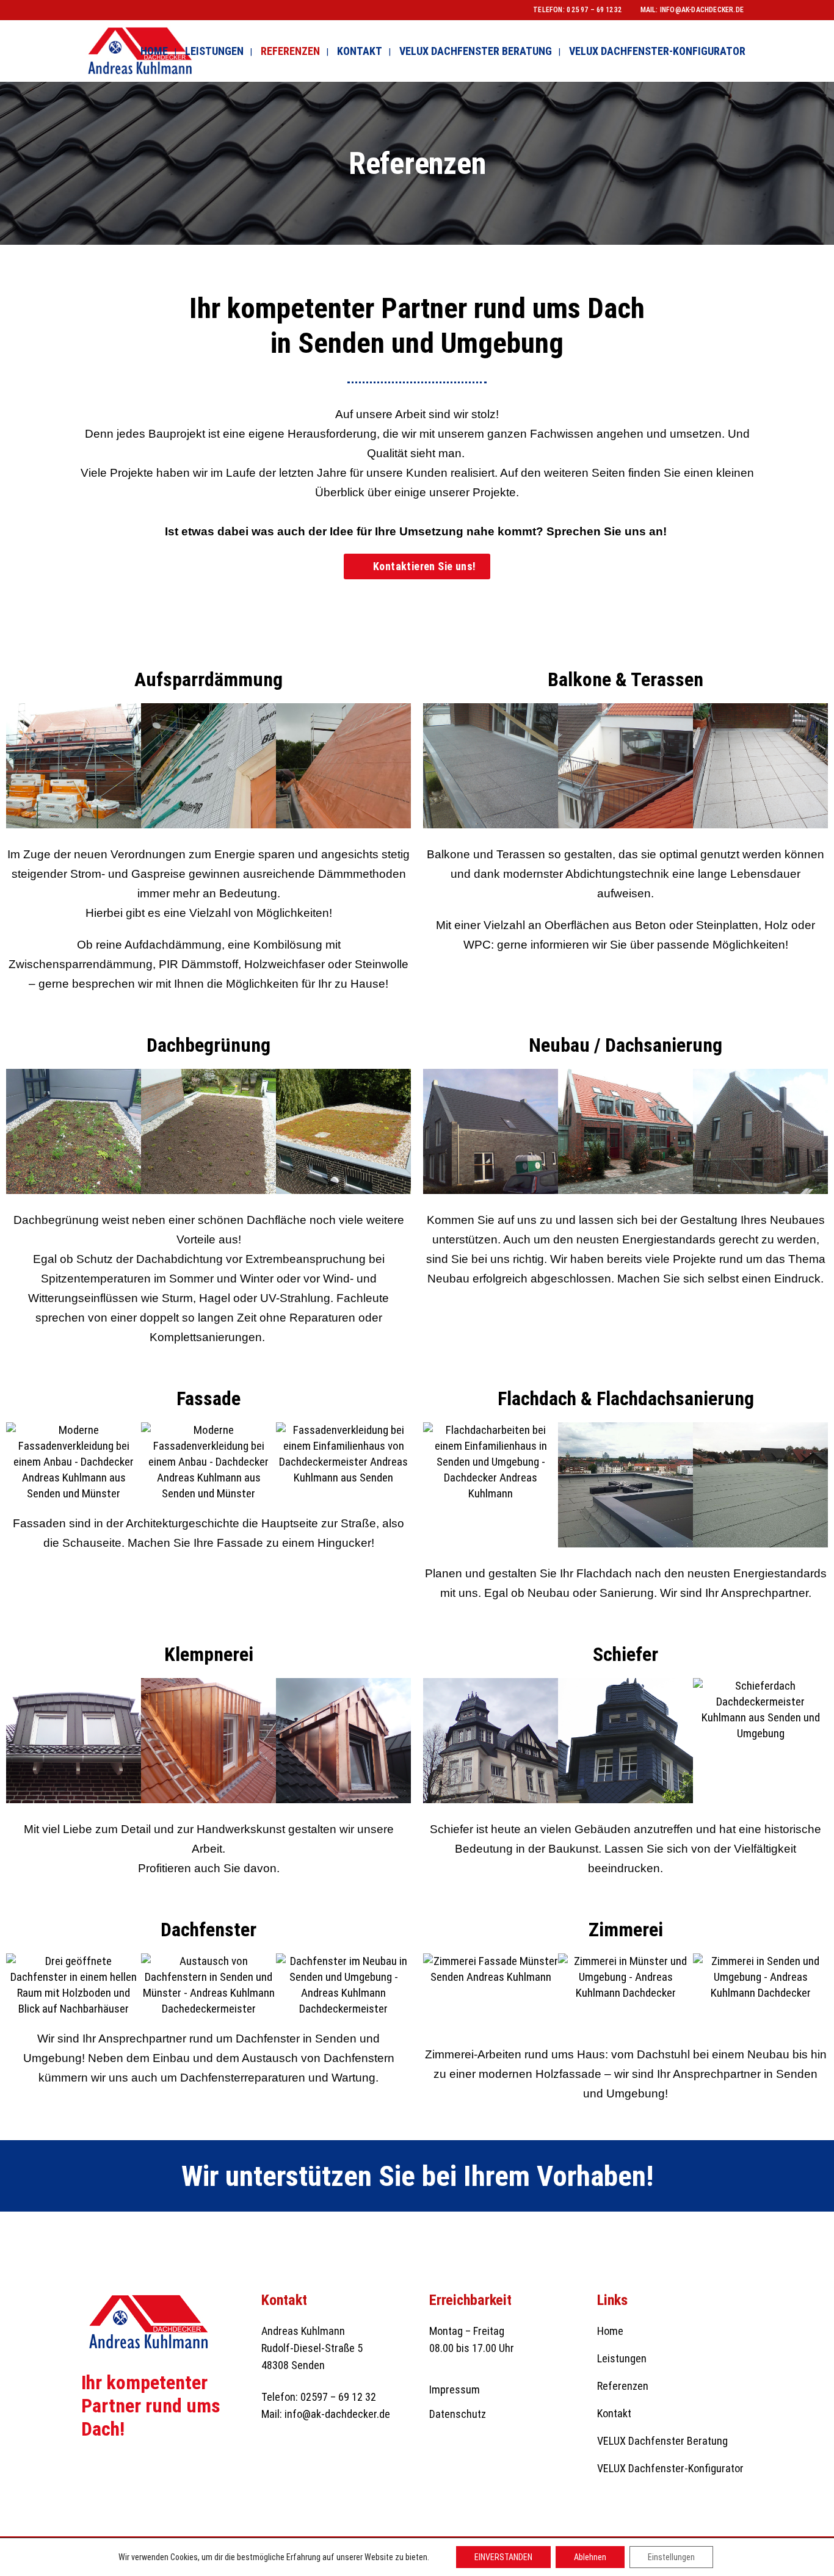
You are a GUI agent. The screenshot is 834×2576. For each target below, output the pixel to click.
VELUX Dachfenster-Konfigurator (670, 2468)
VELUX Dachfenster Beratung (662, 2441)
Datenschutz (458, 2414)
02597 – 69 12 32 (338, 2397)
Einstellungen (671, 2557)
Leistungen (622, 2358)
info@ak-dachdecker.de (702, 10)
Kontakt (614, 2413)
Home (610, 2331)
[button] (18, 768)
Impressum (455, 2390)
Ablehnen (590, 2557)
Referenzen (623, 2386)
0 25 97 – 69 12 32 (594, 10)
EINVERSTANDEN (503, 2557)
